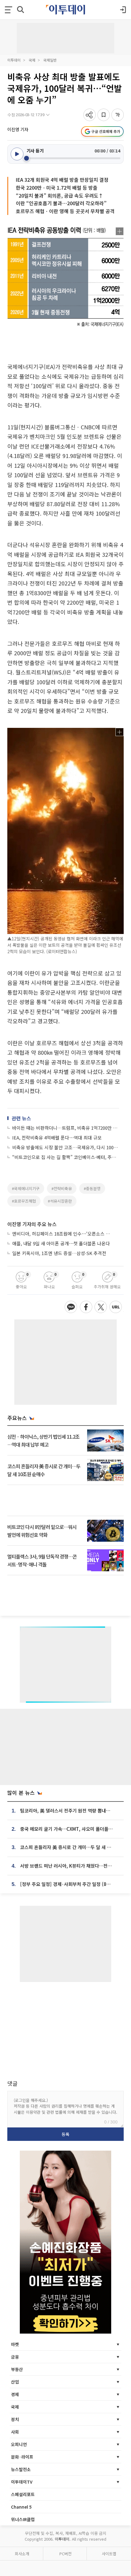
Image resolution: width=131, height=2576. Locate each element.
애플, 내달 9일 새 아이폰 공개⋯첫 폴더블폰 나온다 (61, 1243)
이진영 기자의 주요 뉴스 (32, 1224)
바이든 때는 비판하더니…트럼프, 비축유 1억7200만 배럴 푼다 (66, 1128)
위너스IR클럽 (23, 2519)
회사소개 (22, 2554)
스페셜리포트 (23, 2494)
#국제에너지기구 (26, 1188)
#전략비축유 (62, 1188)
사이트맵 (109, 2554)
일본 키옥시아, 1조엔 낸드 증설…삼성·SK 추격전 (59, 1253)
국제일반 (50, 60)
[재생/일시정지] (17, 154)
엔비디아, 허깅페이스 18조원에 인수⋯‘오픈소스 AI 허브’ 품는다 (62, 1234)
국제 (32, 60)
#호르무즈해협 (24, 1201)
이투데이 (14, 60)
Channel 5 (21, 2507)
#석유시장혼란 (60, 1201)
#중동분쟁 (92, 1188)
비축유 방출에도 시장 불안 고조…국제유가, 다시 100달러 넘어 (66, 1147)
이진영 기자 (18, 129)
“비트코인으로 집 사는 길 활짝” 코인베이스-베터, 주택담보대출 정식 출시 (66, 1157)
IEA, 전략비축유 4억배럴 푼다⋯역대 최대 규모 (57, 1138)
